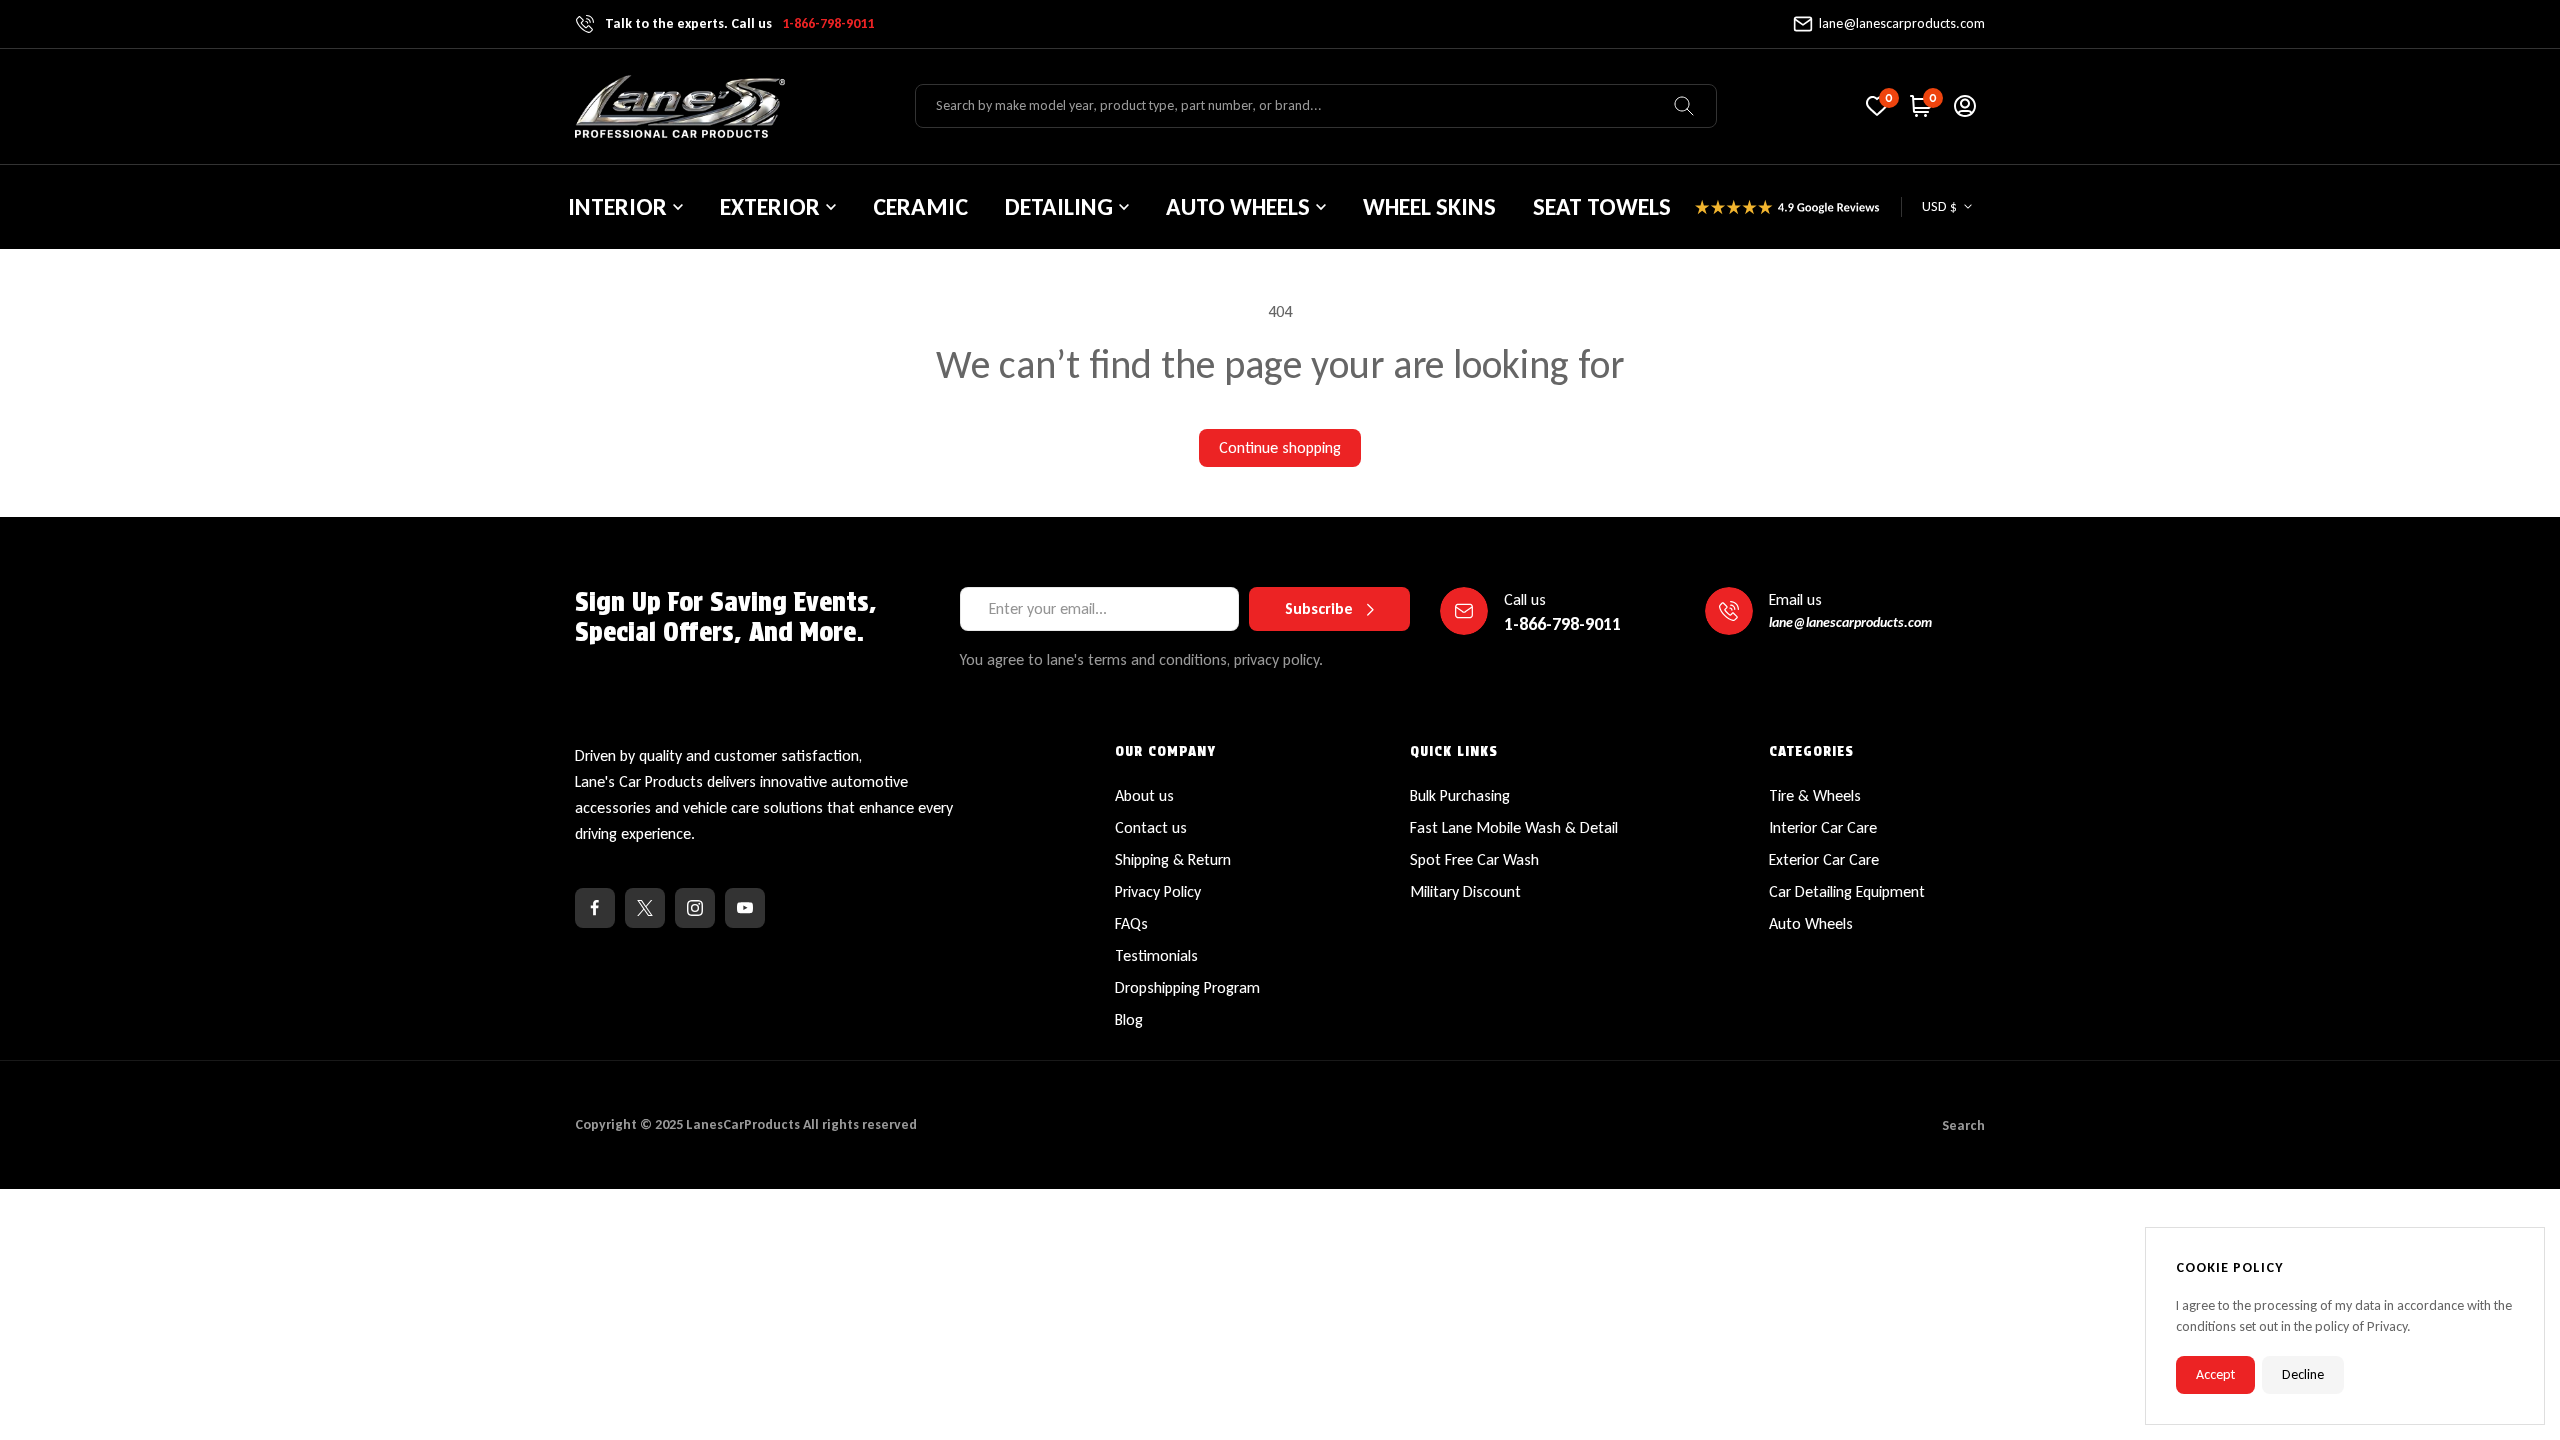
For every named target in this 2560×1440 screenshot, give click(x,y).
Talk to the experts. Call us (739, 23)
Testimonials (1156, 955)
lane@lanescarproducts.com (1902, 23)
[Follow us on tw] (645, 908)
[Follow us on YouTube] (745, 908)
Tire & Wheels (1815, 795)
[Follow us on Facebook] (595, 908)
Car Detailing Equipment (1847, 891)
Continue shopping (1280, 447)
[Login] (1965, 106)
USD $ (1939, 206)
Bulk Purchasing (1460, 795)
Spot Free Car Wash (1474, 859)
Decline (2303, 1374)
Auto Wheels (1811, 923)
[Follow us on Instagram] (695, 908)
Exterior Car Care (1824, 859)
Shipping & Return (1173, 859)
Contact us (1151, 827)
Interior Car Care (1823, 827)
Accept (2215, 1374)
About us (1144, 795)
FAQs (1131, 923)
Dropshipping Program (1187, 987)
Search (1963, 1125)
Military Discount (1465, 891)
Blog (1129, 1019)
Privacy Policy (1158, 891)
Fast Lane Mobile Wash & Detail (1514, 827)
